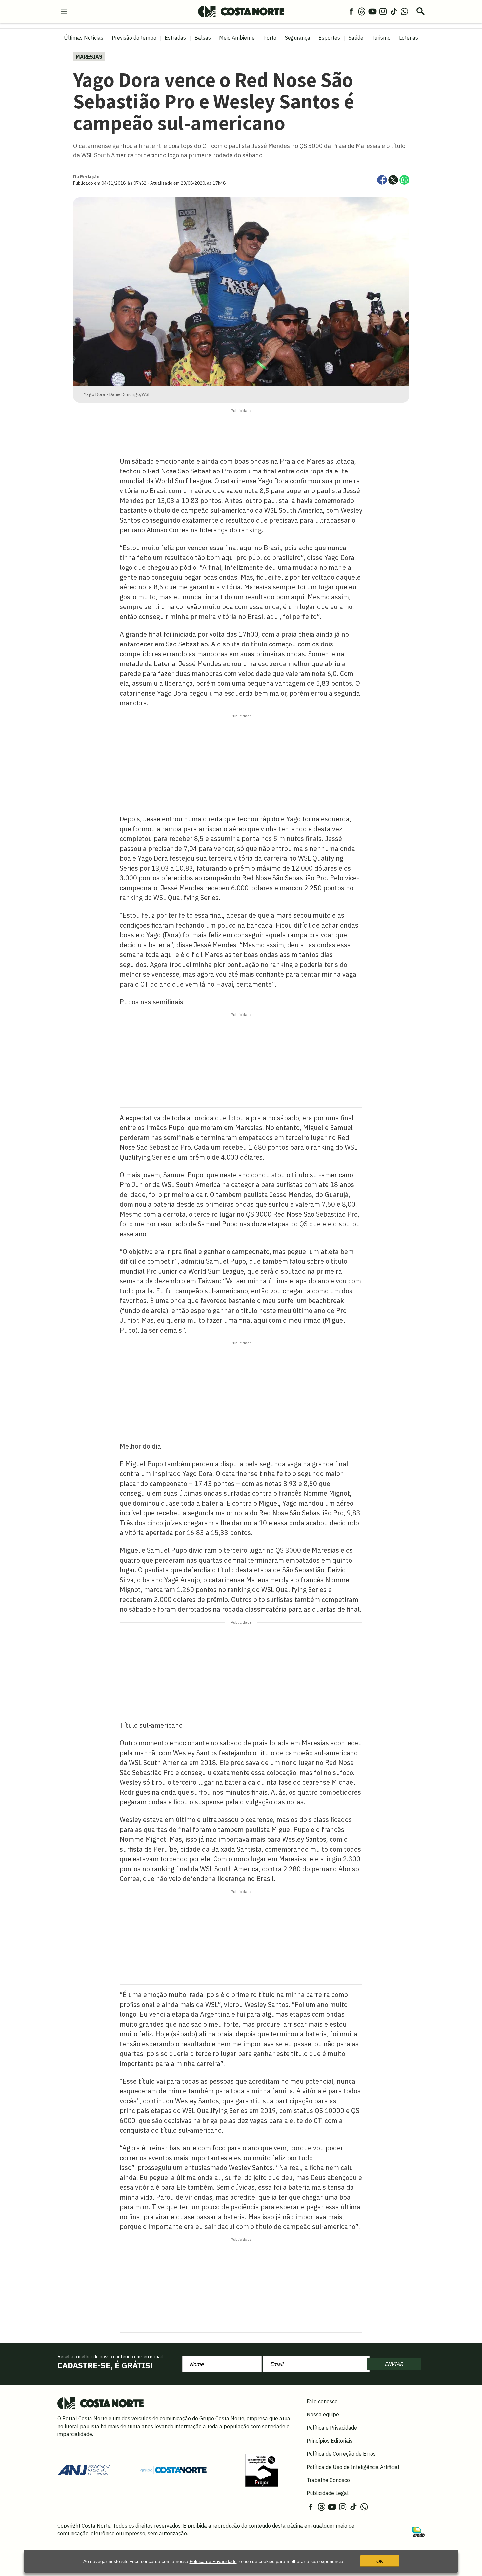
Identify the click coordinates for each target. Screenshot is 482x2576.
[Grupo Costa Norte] (173, 2470)
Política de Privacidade (213, 2561)
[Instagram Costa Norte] (383, 11)
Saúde (356, 38)
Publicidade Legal (328, 2493)
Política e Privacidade (332, 2428)
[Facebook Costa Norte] (351, 11)
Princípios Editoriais (330, 2441)
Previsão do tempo (134, 38)
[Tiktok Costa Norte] (394, 11)
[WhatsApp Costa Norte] (404, 11)
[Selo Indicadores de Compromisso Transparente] (262, 2470)
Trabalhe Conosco (328, 2480)
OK (380, 2561)
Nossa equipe (323, 2414)
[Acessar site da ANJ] (84, 2470)
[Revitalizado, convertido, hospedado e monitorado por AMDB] (418, 2531)
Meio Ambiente (237, 38)
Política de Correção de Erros (341, 2454)
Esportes (329, 38)
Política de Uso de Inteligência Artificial (353, 2467)
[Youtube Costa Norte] (372, 11)
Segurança (298, 38)
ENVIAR (394, 2364)
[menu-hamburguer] (64, 11)
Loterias (409, 38)
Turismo (381, 38)
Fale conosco (322, 2401)
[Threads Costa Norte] (362, 11)
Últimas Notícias (84, 38)
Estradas (175, 38)
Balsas (203, 38)
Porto (270, 38)
